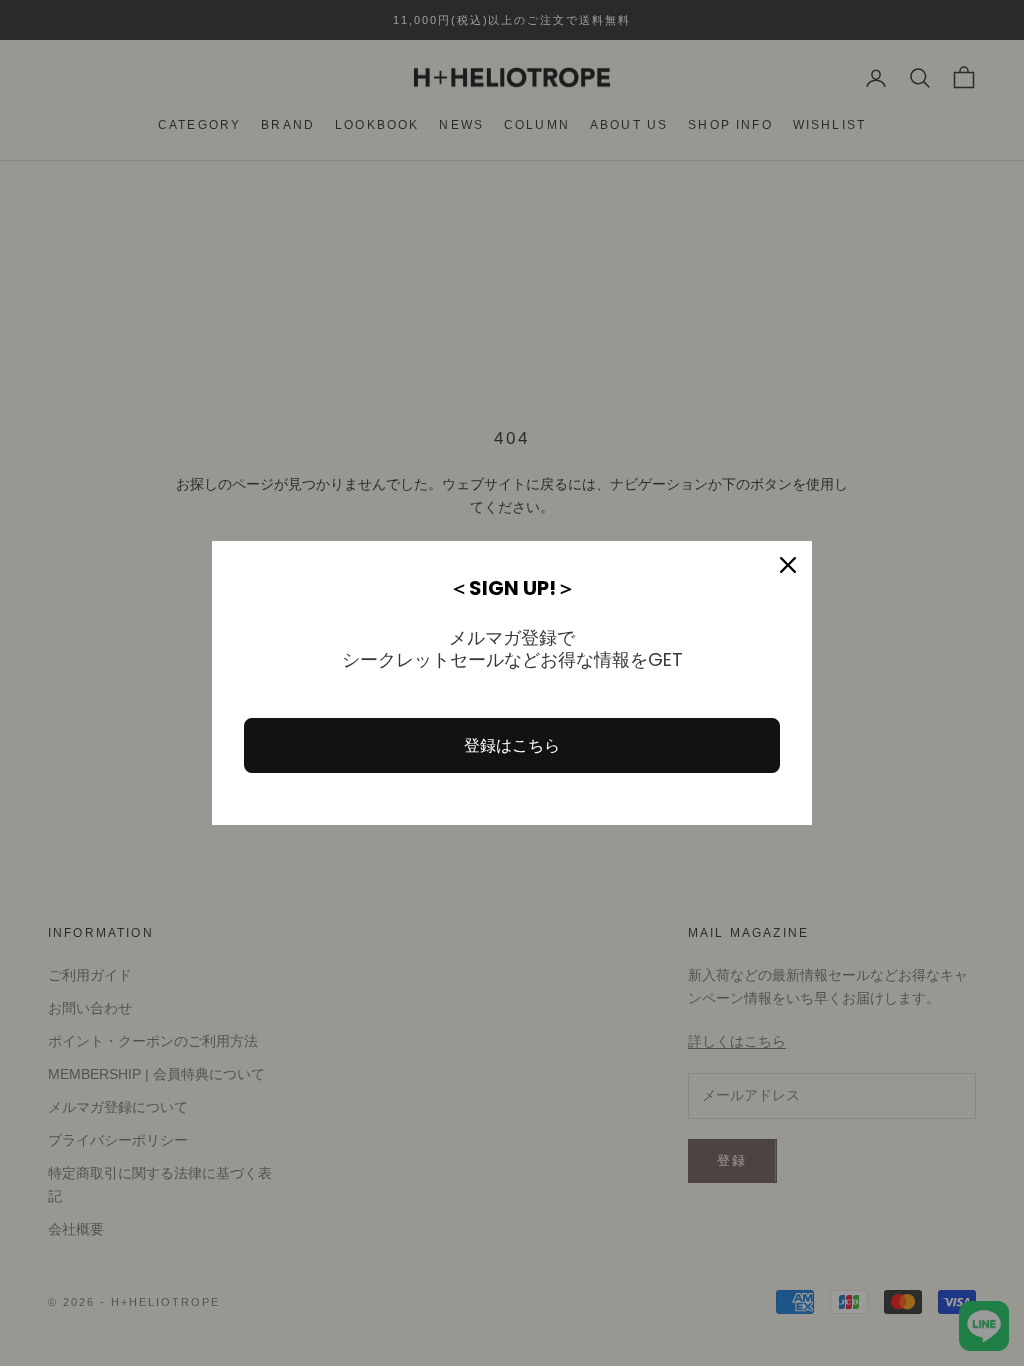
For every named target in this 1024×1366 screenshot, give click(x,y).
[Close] (788, 565)
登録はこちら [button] (512, 745)
